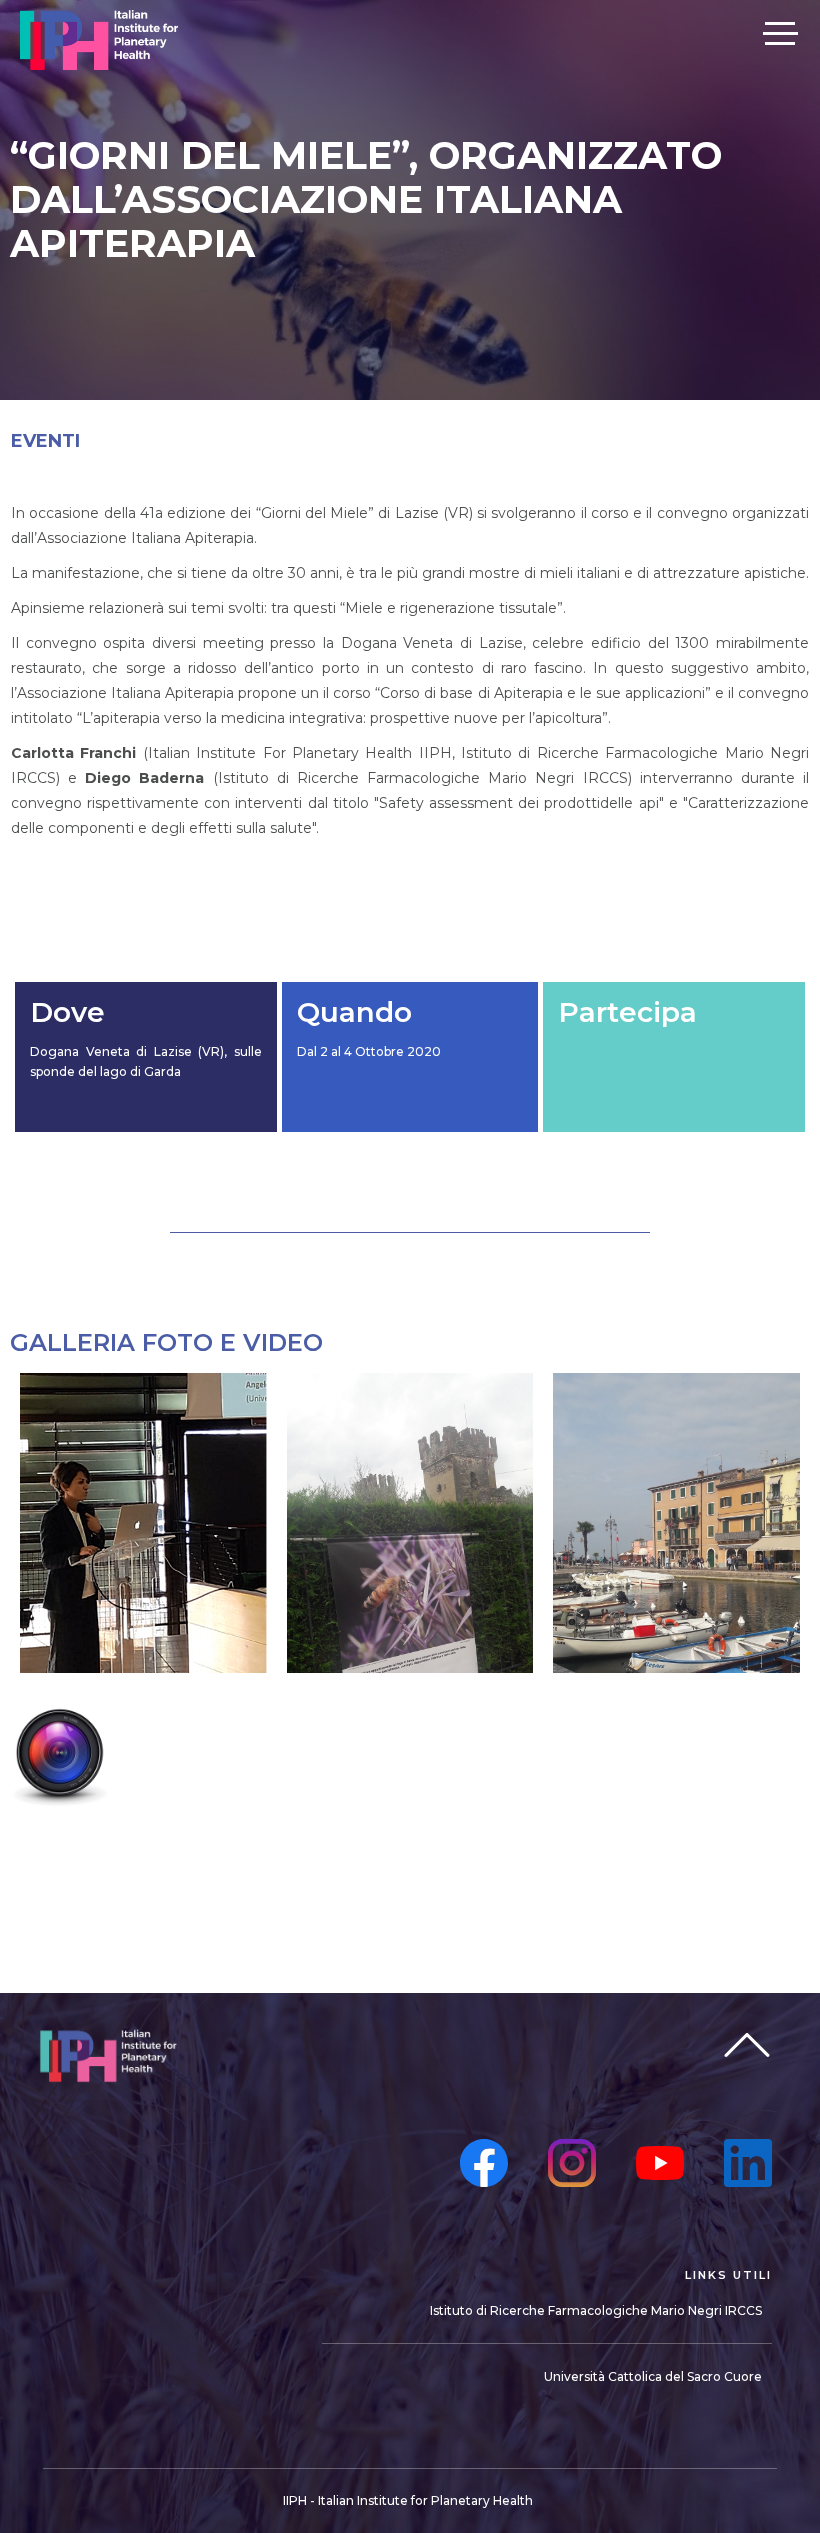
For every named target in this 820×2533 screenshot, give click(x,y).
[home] (99, 40)
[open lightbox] (15, 1813)
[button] (780, 32)
